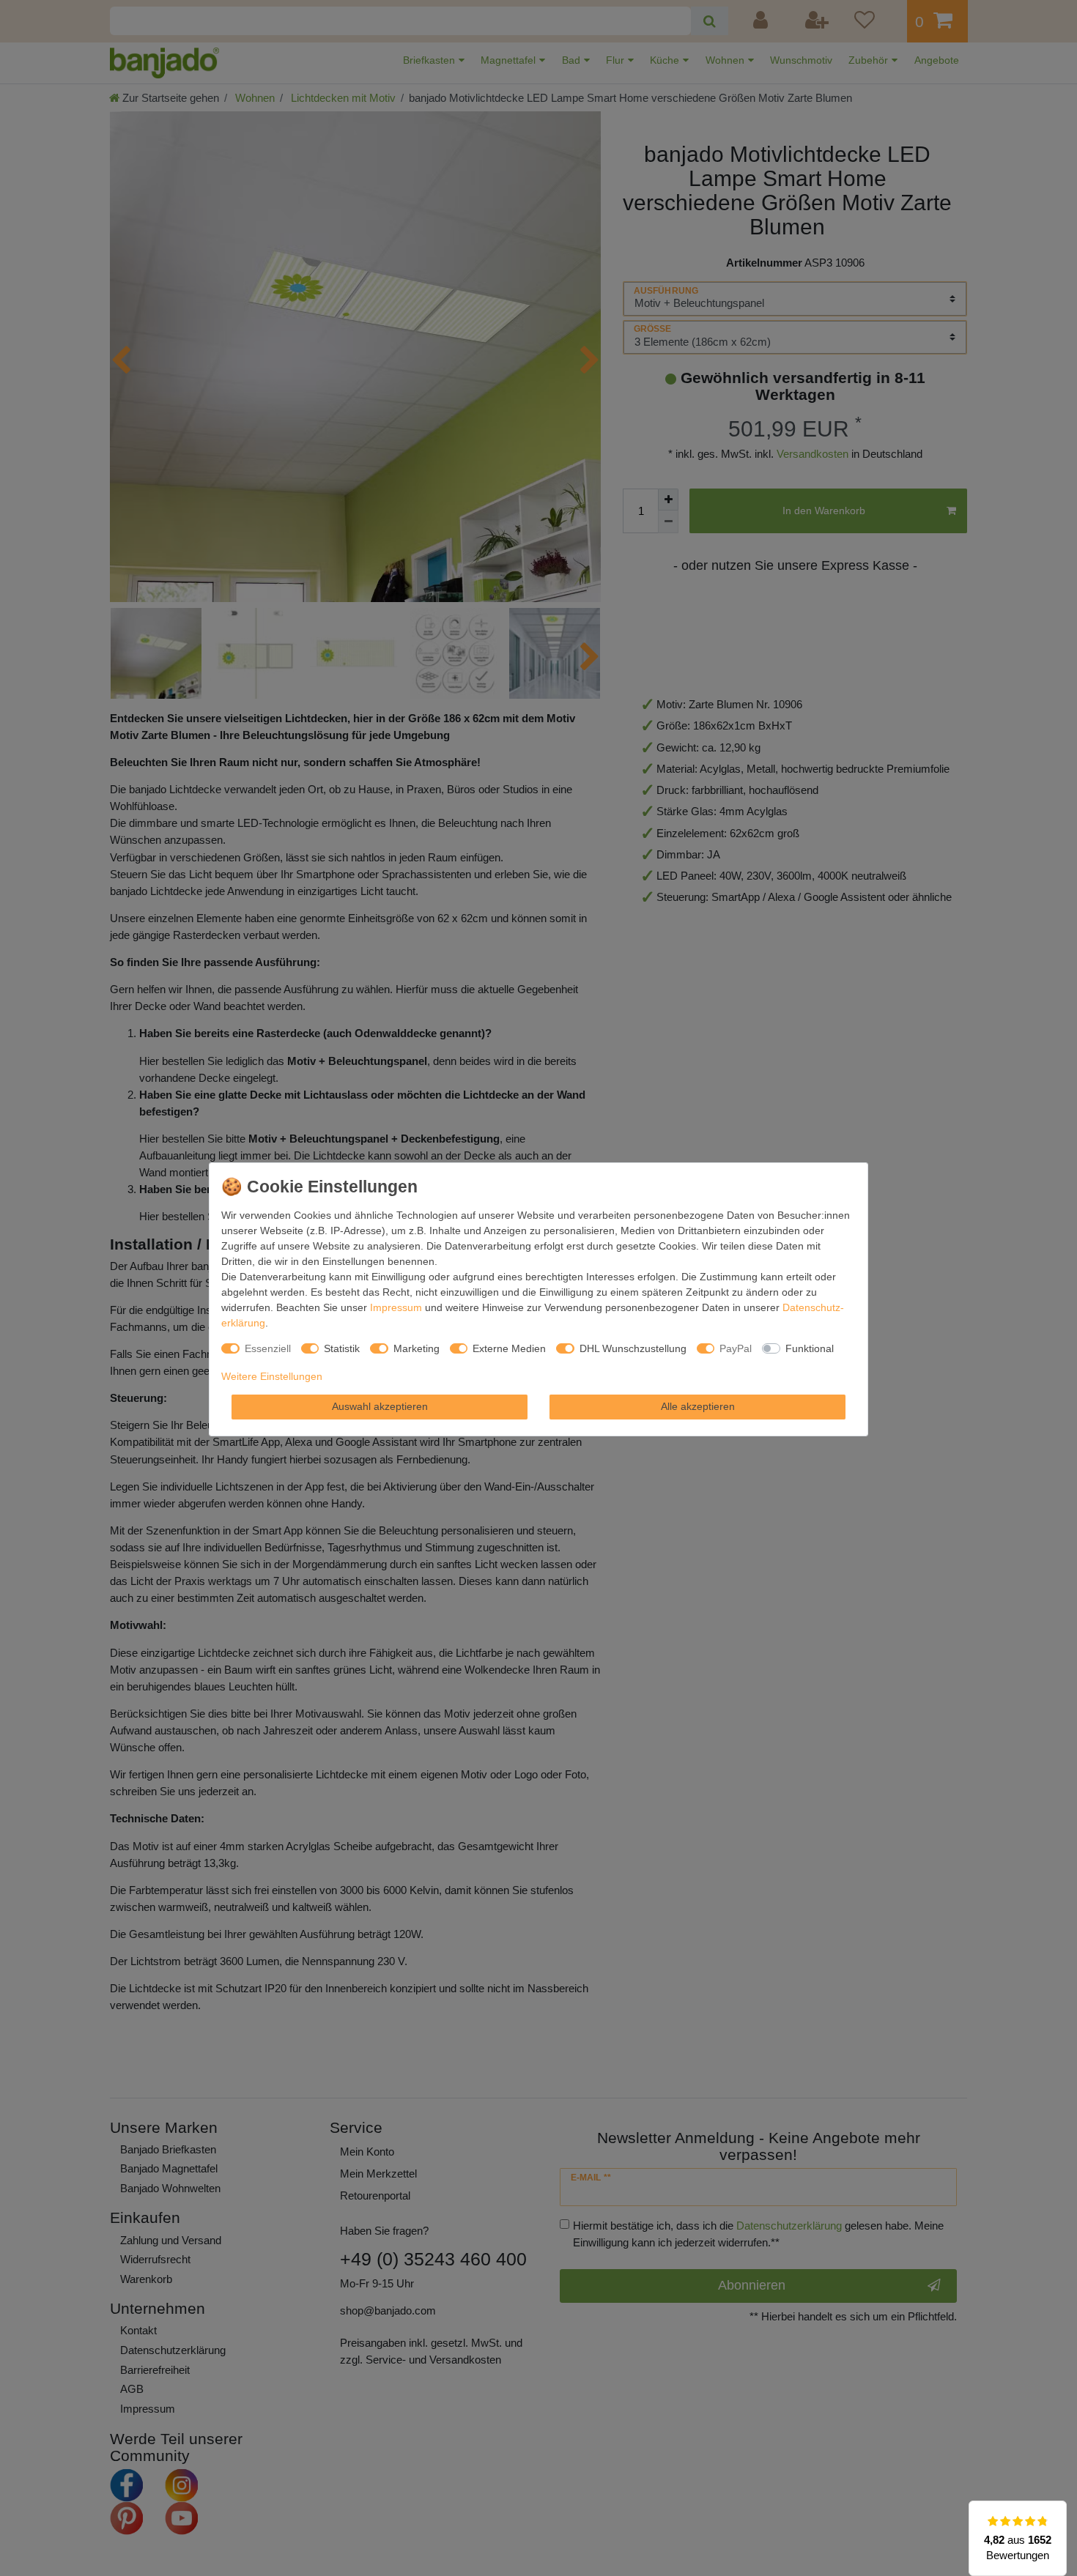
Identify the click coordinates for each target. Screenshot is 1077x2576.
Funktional (810, 1348)
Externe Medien (509, 1348)
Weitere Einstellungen (272, 1376)
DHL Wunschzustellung (633, 1348)
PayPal (736, 1348)
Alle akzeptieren (698, 1406)
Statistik (342, 1348)
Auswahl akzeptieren (380, 1406)
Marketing (417, 1348)
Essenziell (268, 1348)
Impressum (396, 1307)
